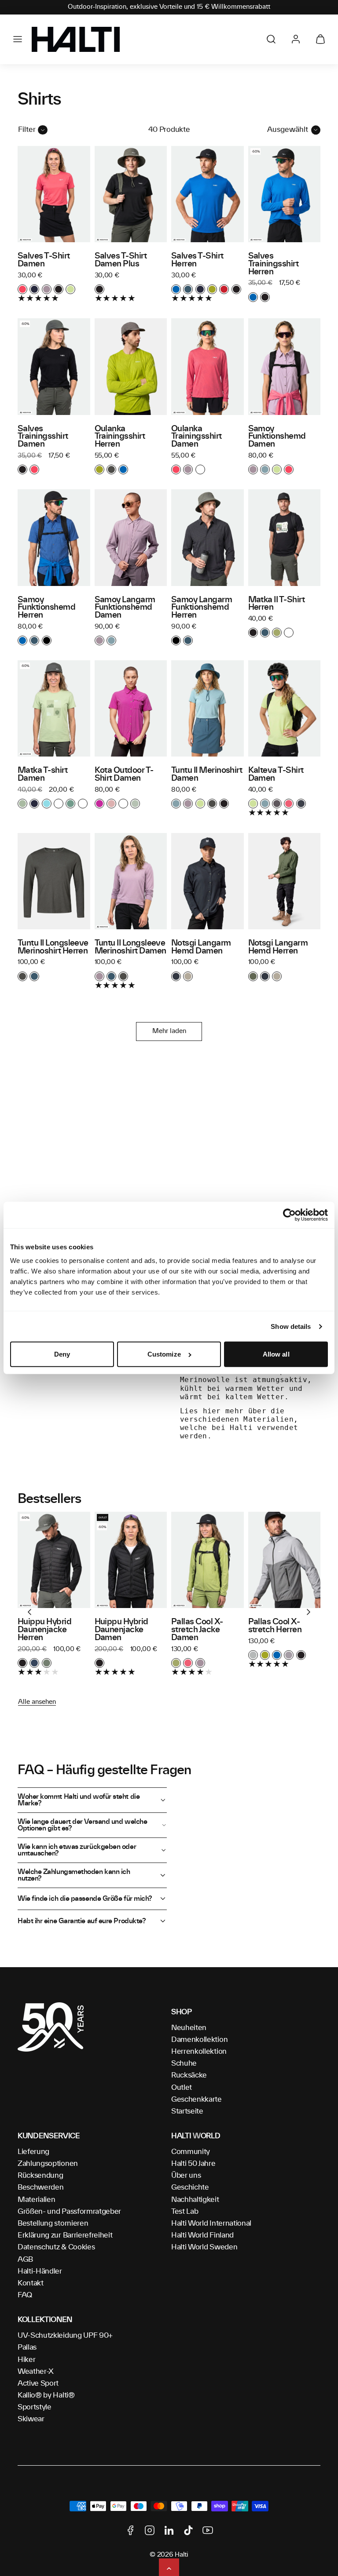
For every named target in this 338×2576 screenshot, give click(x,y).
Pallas (27, 2347)
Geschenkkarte (197, 2099)
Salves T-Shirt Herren (197, 260)
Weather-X (36, 2372)
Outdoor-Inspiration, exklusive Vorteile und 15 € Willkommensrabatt (169, 7)
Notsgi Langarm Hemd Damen (201, 947)
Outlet (182, 2088)
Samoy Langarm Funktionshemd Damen (125, 608)
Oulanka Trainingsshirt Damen (197, 437)
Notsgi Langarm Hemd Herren (278, 947)
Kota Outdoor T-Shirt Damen (124, 775)
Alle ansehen (37, 1702)
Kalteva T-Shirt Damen (276, 775)
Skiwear (31, 2419)
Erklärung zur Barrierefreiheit (65, 2235)
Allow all (276, 1354)
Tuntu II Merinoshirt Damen (207, 775)
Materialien (36, 2200)
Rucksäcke (189, 2075)
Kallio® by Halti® (46, 2395)
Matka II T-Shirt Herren (276, 604)
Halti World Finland (202, 2235)
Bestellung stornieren (53, 2223)
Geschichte (190, 2187)
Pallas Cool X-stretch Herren (275, 1626)
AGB (25, 2259)
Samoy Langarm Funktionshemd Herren (202, 608)
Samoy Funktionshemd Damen (277, 437)
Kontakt (31, 2283)
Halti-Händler (40, 2271)
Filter (27, 130)
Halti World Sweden (204, 2247)
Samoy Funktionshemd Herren (46, 608)
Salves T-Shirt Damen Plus (121, 260)
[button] (18, 39)
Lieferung (33, 2152)
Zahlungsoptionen (48, 2164)
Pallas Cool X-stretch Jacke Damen (197, 1630)
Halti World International (211, 2223)
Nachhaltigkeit (195, 2200)
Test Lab (185, 2212)
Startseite (187, 2111)
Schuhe (184, 2063)
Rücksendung (40, 2176)
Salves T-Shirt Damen (44, 260)
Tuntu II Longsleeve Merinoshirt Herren (53, 947)
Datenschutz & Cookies (56, 2247)
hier (212, 1411)
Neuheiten (189, 2028)
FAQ (25, 2295)
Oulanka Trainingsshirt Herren (120, 437)
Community (191, 2152)
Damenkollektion (199, 2040)
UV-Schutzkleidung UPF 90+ (65, 2336)
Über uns (186, 2176)
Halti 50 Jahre (193, 2164)
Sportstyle (35, 2407)
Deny (62, 1354)
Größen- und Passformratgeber (69, 2212)
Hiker (26, 2360)
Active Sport (38, 2383)
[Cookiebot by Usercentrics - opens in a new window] (289, 1215)
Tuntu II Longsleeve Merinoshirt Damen (130, 947)
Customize (164, 1354)
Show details (291, 1326)
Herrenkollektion (199, 2052)
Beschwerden (40, 2187)
